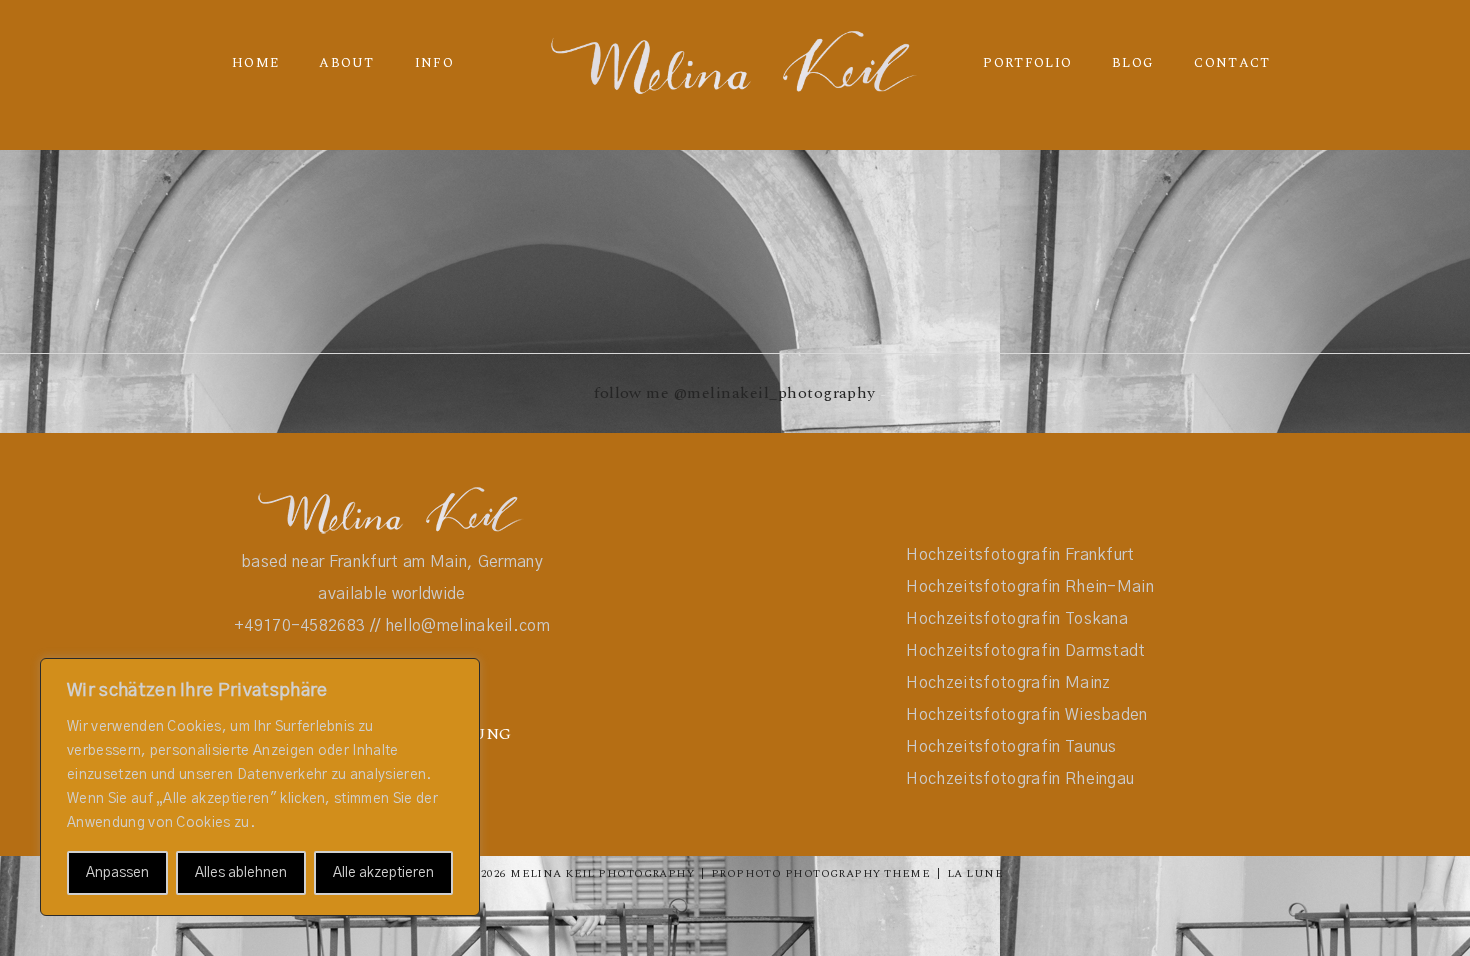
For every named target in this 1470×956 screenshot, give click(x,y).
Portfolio (1027, 63)
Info (434, 63)
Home (255, 63)
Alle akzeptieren (383, 873)
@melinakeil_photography (775, 393)
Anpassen (117, 873)
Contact (1232, 63)
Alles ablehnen (241, 873)
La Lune (975, 873)
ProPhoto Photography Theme (820, 873)
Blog (1133, 63)
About (347, 63)
